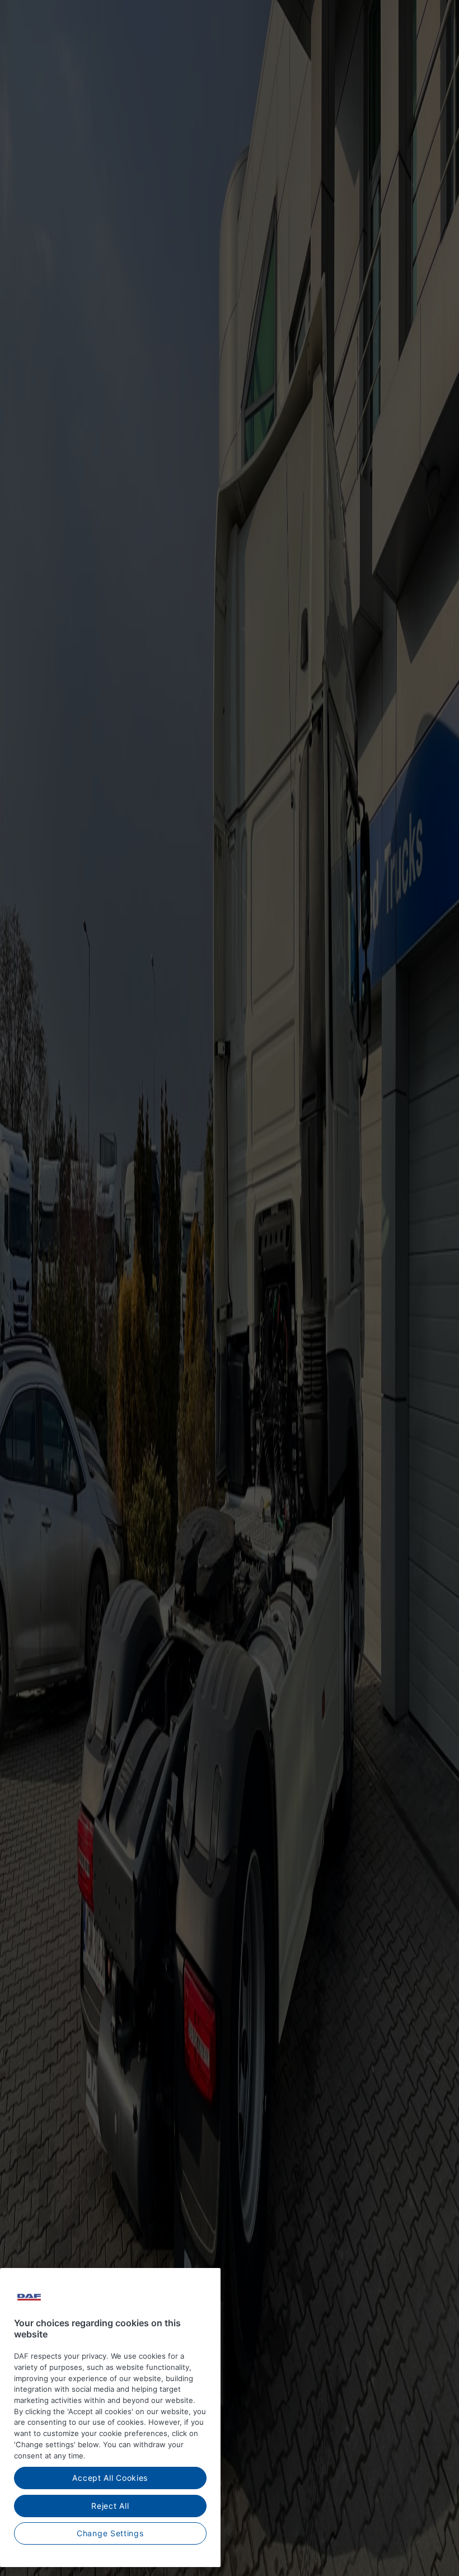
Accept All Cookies (110, 2478)
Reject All (110, 2506)
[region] (110, 2418)
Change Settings (110, 2533)
